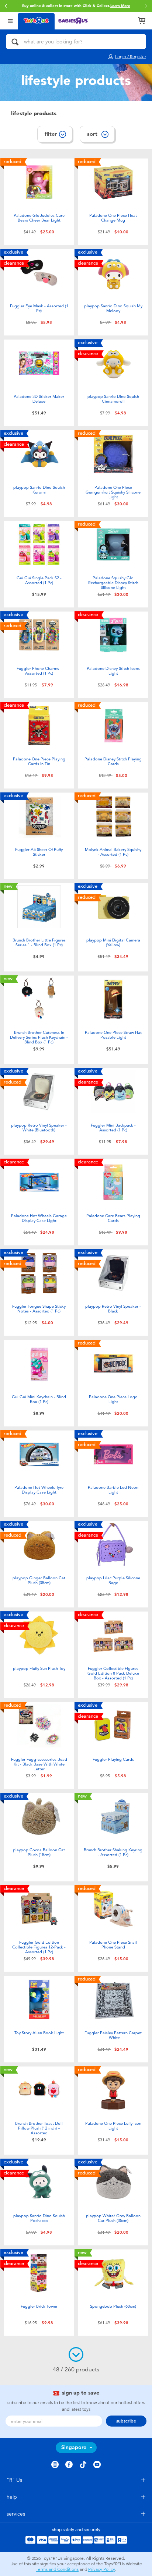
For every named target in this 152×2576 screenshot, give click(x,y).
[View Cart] (142, 21)
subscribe (126, 2421)
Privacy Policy (102, 2569)
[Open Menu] (10, 20)
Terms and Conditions (57, 2569)
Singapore (74, 2447)
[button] (6, 6)
